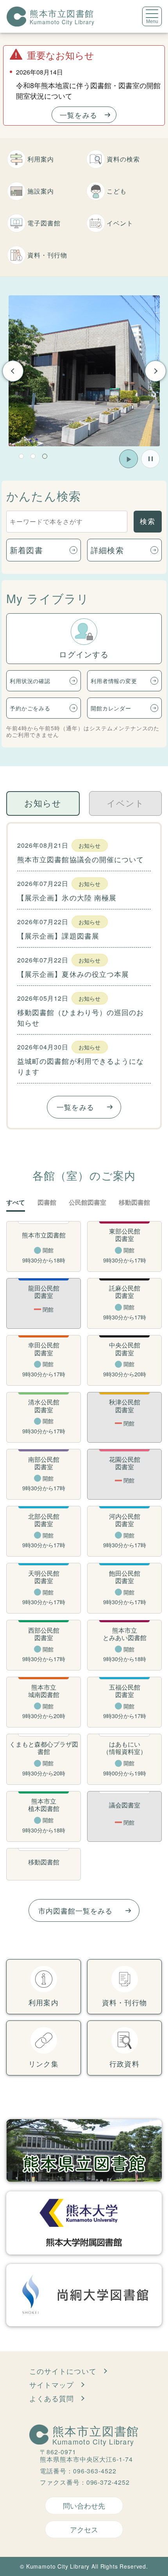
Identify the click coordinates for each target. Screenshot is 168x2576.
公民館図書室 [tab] (88, 1203)
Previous (13, 371)
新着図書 (26, 550)
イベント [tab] (125, 803)
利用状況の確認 (30, 681)
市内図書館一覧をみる (76, 1910)
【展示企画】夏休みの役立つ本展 (73, 974)
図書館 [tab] (47, 1203)
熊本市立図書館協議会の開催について (80, 859)
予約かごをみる (30, 708)
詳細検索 (107, 550)
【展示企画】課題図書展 (58, 936)
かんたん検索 (44, 496)
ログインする (84, 654)
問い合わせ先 (84, 2505)
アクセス (84, 2529)
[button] (21, 456)
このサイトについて (63, 2371)
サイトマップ (52, 2384)
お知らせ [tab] (43, 803)
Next (155, 371)
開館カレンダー (111, 708)
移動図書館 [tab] (134, 1203)
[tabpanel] (84, 371)
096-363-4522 (95, 2471)
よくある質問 (52, 2398)
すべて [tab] (16, 1203)
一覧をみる (78, 115)
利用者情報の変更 (114, 681)
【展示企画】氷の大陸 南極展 (67, 897)
